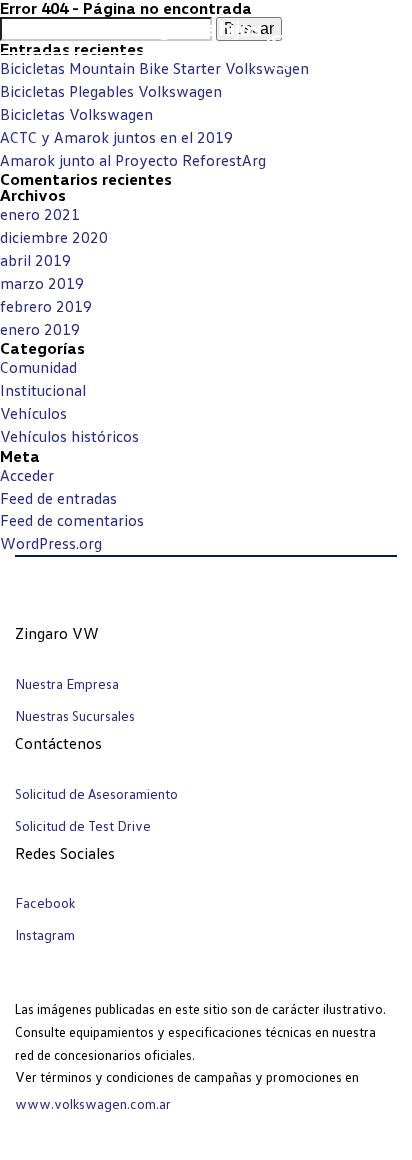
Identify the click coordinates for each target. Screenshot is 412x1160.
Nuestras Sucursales (75, 715)
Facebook (45, 902)
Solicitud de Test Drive (83, 825)
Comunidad (38, 367)
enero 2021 (40, 214)
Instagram (45, 934)
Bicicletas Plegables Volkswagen (111, 91)
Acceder (27, 475)
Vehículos (33, 413)
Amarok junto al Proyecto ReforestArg (133, 160)
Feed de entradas (58, 498)
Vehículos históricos (69, 436)
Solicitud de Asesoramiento (96, 793)
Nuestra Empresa (67, 683)
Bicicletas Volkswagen (76, 114)
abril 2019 (35, 260)
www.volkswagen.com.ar (93, 1103)
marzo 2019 (42, 283)
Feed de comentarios (72, 520)
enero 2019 (40, 329)
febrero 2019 (46, 306)
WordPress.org (51, 543)
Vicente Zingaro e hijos (158, 27)
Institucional (43, 390)
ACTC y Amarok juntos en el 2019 (116, 137)
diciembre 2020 (54, 237)
